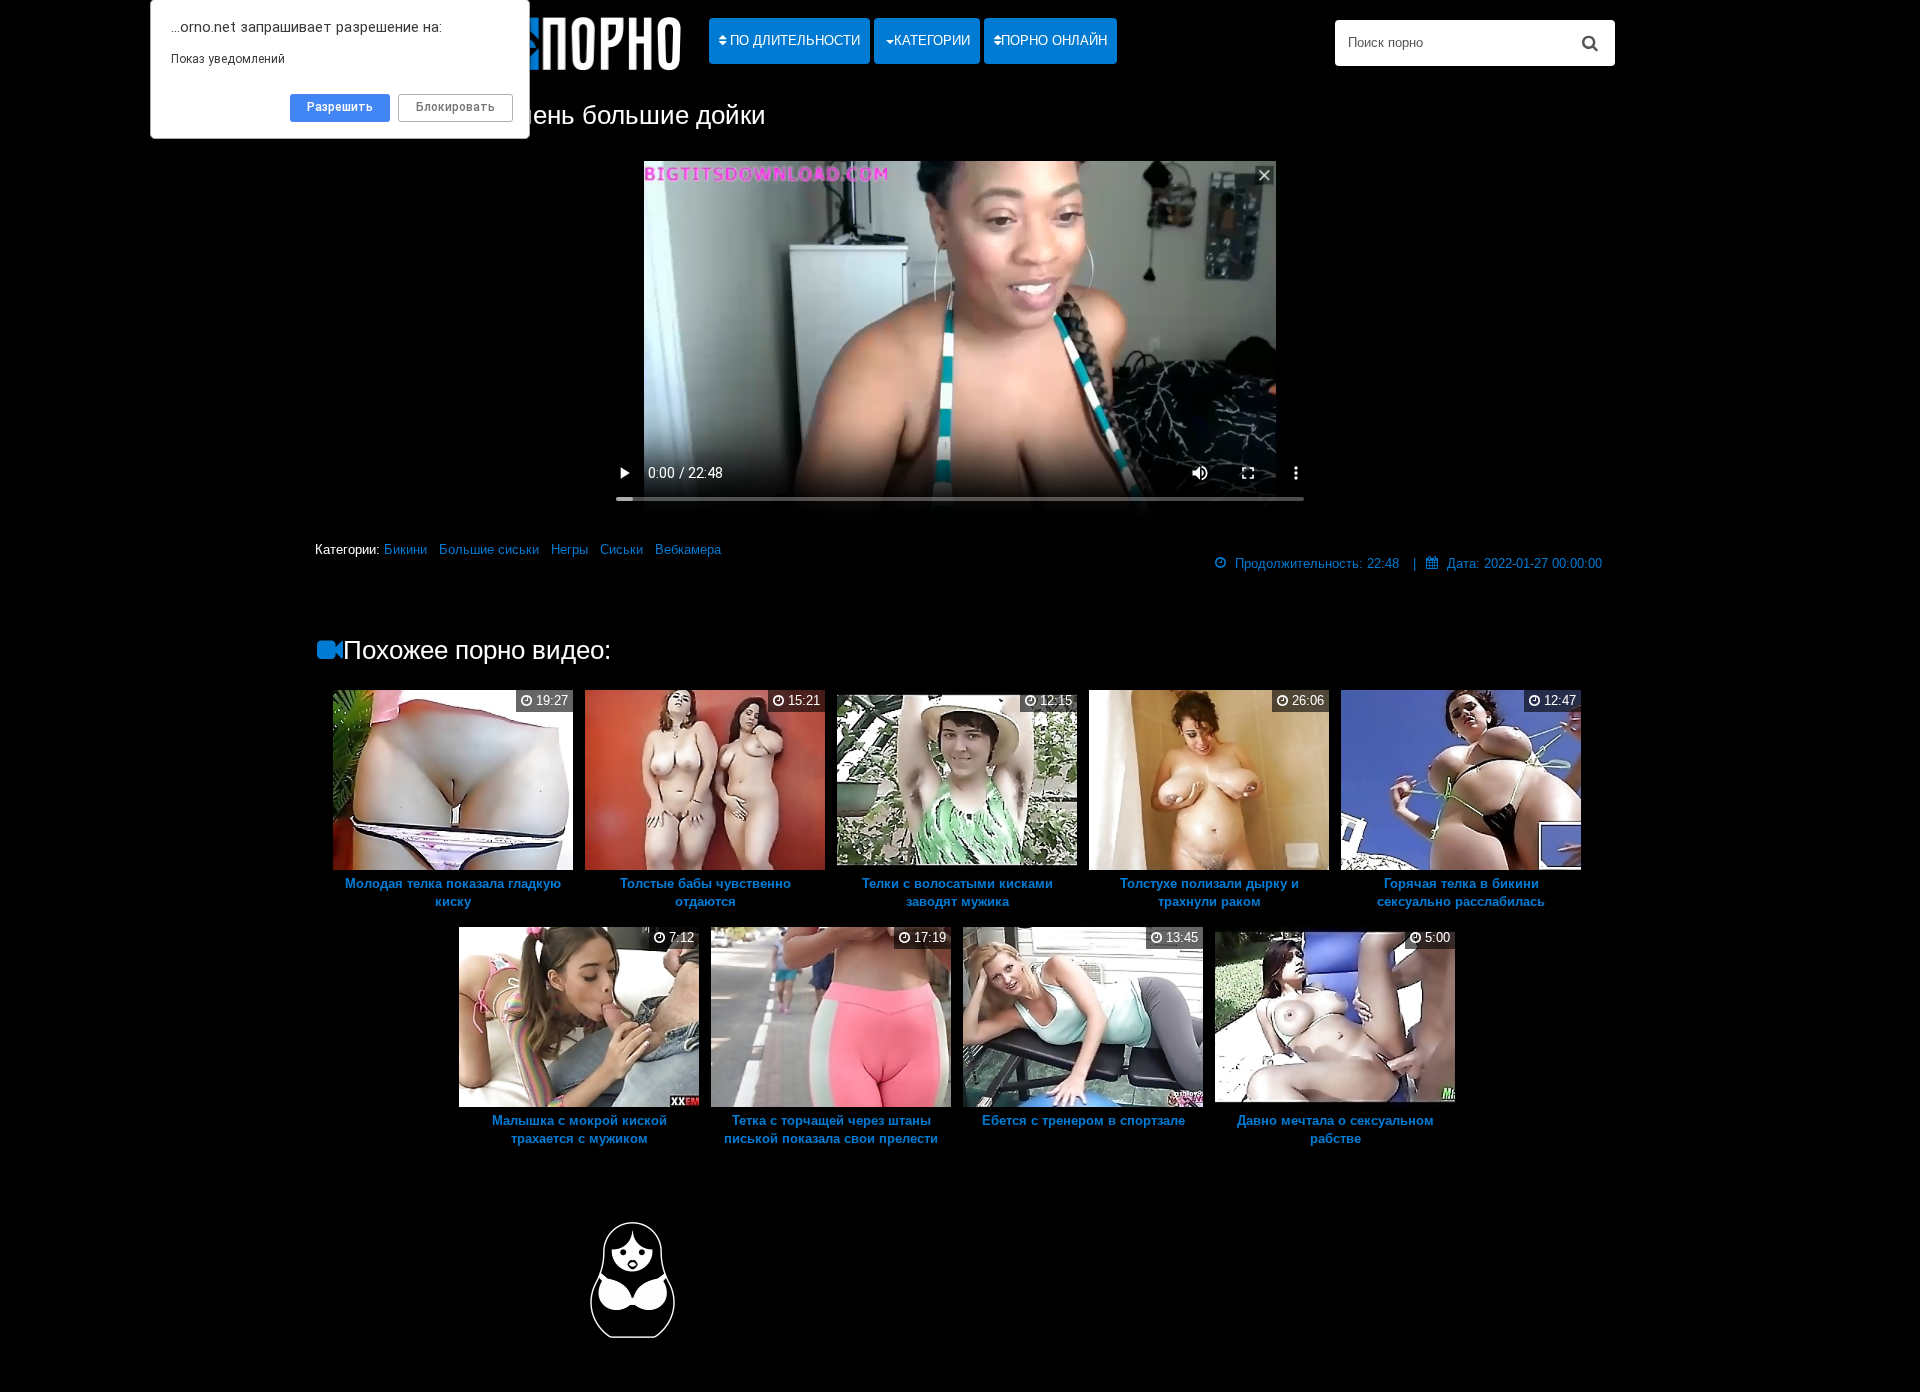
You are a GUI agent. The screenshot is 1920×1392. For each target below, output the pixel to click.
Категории (932, 40)
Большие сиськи (489, 549)
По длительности (793, 40)
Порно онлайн (1054, 40)
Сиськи (621, 549)
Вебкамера (688, 549)
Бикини (405, 549)
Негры (569, 549)
